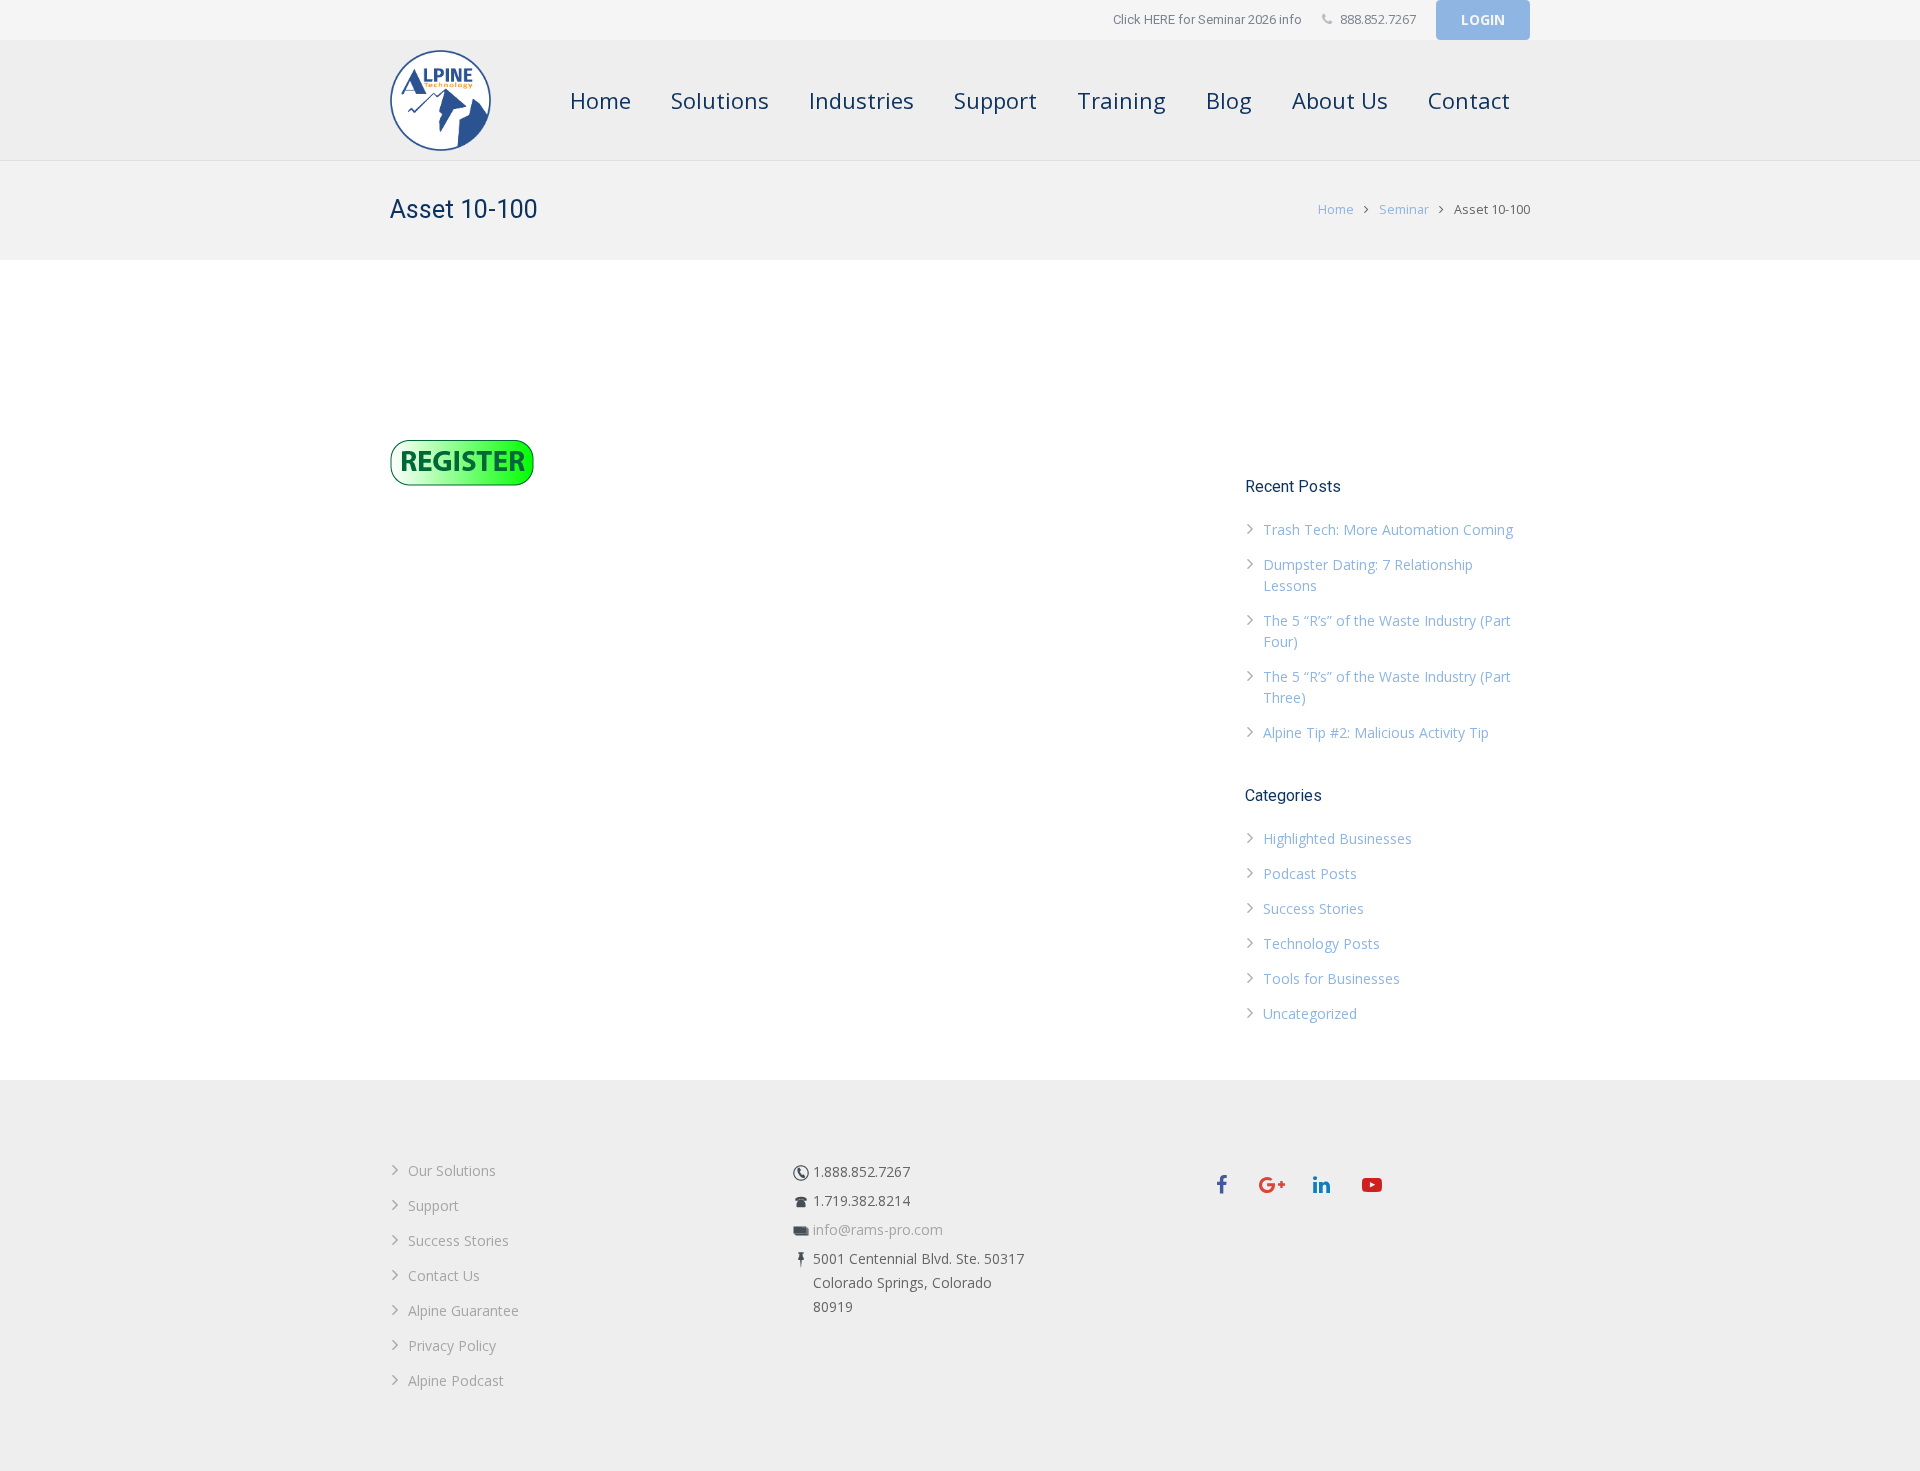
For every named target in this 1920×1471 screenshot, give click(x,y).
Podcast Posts (1310, 873)
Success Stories (1313, 908)
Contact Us (444, 1275)
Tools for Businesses (1331, 978)
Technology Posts (1321, 943)
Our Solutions (452, 1170)
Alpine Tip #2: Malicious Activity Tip (1376, 732)
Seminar (1404, 209)
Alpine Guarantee (463, 1310)
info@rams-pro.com (878, 1229)
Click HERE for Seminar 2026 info (1207, 19)
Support (433, 1205)
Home (1336, 209)
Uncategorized (1310, 1013)
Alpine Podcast (456, 1380)
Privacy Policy (452, 1345)
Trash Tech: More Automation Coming (1388, 529)
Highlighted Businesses (1337, 838)
